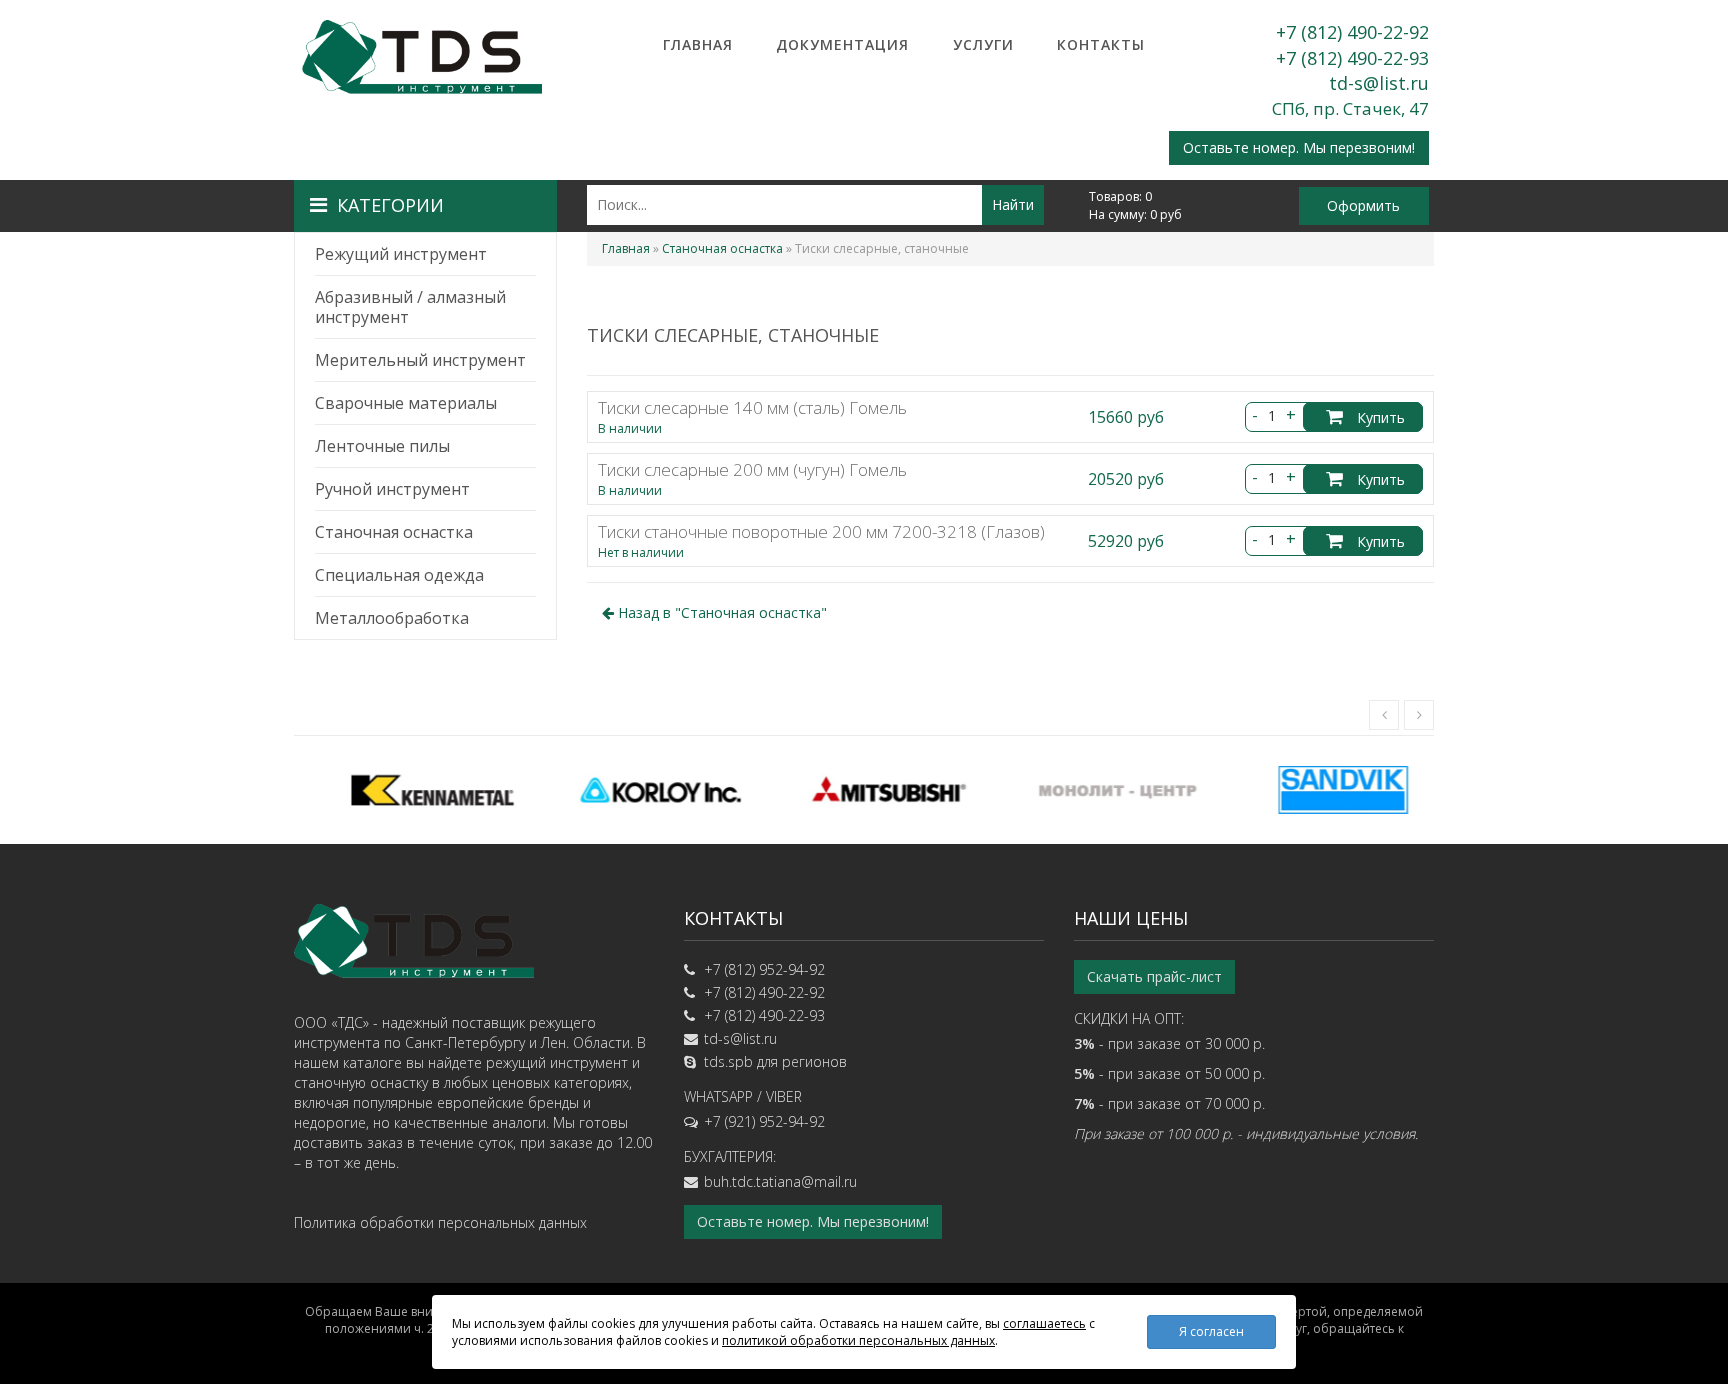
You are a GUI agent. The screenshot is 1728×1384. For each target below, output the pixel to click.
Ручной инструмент (392, 489)
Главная (698, 44)
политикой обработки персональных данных (858, 1340)
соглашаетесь (1044, 1323)
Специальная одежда (399, 575)
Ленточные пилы (382, 446)
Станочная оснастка (394, 532)
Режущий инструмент (401, 254)
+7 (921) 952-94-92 (764, 1121)
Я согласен (1211, 1331)
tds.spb (728, 1061)
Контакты (1101, 44)
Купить (1379, 417)
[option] (408, 790)
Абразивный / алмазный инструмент (410, 307)
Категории (390, 205)
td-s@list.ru (1379, 83)
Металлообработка (392, 618)
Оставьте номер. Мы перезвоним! (1299, 147)
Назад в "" (720, 612)
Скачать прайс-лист (1154, 976)
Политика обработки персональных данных (440, 1222)
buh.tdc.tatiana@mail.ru (780, 1181)
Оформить (1363, 205)
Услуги (983, 44)
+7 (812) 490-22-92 (1352, 32)
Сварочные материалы (406, 403)
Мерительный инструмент (420, 360)
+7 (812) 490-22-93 (1352, 58)
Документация (842, 44)
